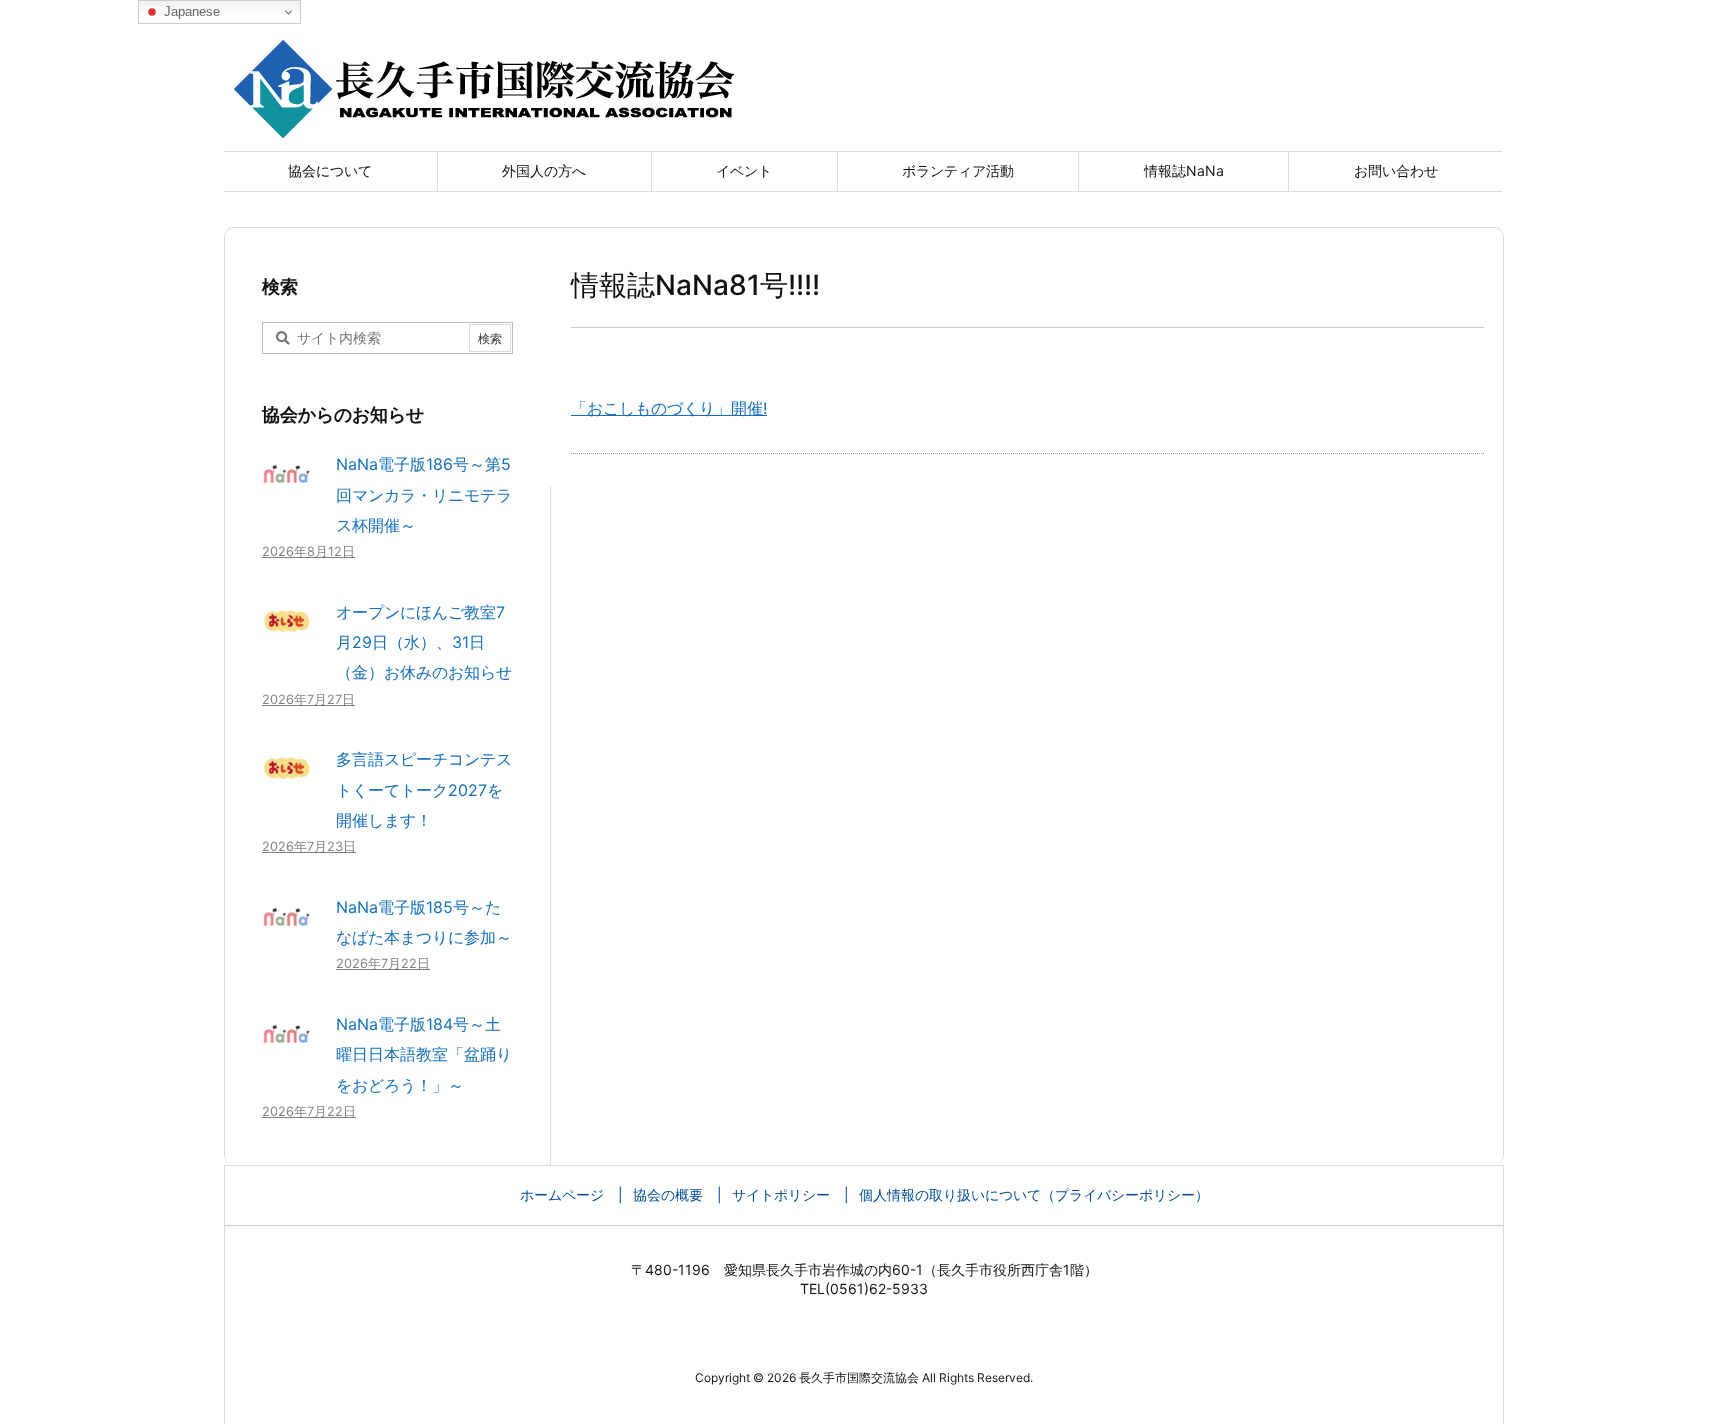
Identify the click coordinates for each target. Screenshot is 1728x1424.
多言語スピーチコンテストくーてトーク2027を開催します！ (424, 789)
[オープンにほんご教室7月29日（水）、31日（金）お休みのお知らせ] (287, 631)
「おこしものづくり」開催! (669, 408)
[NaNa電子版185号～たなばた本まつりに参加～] (287, 926)
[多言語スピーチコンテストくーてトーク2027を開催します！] (287, 779)
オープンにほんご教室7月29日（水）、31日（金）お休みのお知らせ (424, 642)
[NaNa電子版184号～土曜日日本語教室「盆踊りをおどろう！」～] (287, 1043)
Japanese (190, 11)
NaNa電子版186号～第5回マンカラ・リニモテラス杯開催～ (424, 494)
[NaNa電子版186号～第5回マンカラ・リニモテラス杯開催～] (287, 484)
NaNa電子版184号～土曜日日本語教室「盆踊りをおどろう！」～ (424, 1054)
